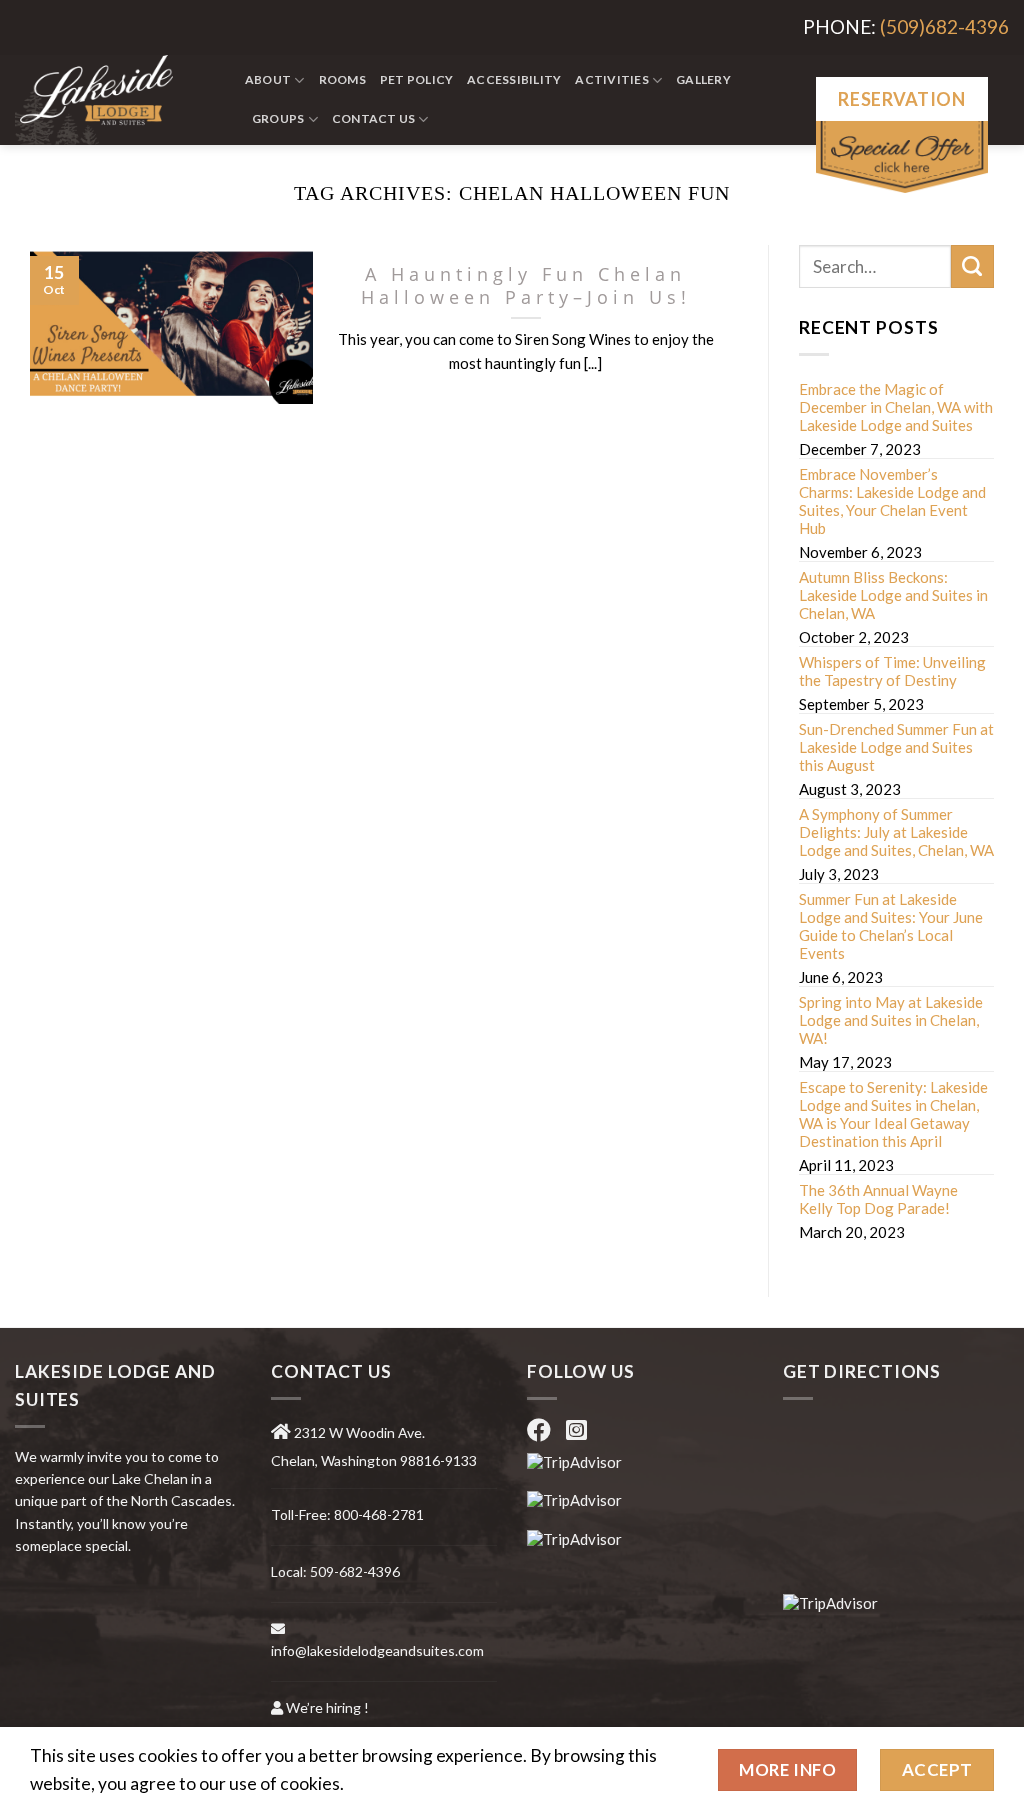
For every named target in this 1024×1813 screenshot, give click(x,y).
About (268, 79)
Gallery (703, 79)
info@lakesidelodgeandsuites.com (377, 1650)
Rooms (342, 79)
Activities (611, 79)
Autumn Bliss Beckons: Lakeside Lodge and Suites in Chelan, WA (893, 595)
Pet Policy (416, 79)
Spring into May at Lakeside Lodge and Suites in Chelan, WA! (891, 1020)
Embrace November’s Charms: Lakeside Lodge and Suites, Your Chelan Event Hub (892, 501)
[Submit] (972, 266)
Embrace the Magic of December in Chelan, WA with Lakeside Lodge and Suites (896, 407)
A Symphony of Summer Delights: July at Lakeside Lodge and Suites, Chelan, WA (896, 832)
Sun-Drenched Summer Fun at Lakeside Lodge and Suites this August (896, 747)
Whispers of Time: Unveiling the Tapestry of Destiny (892, 671)
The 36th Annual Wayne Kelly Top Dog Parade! (878, 1199)
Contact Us (373, 118)
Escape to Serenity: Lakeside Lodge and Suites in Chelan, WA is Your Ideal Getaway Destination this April (893, 1114)
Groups (278, 118)
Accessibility (514, 79)
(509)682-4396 (944, 26)
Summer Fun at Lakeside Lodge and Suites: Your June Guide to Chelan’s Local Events (891, 926)
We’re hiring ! (327, 1707)
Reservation (901, 99)
